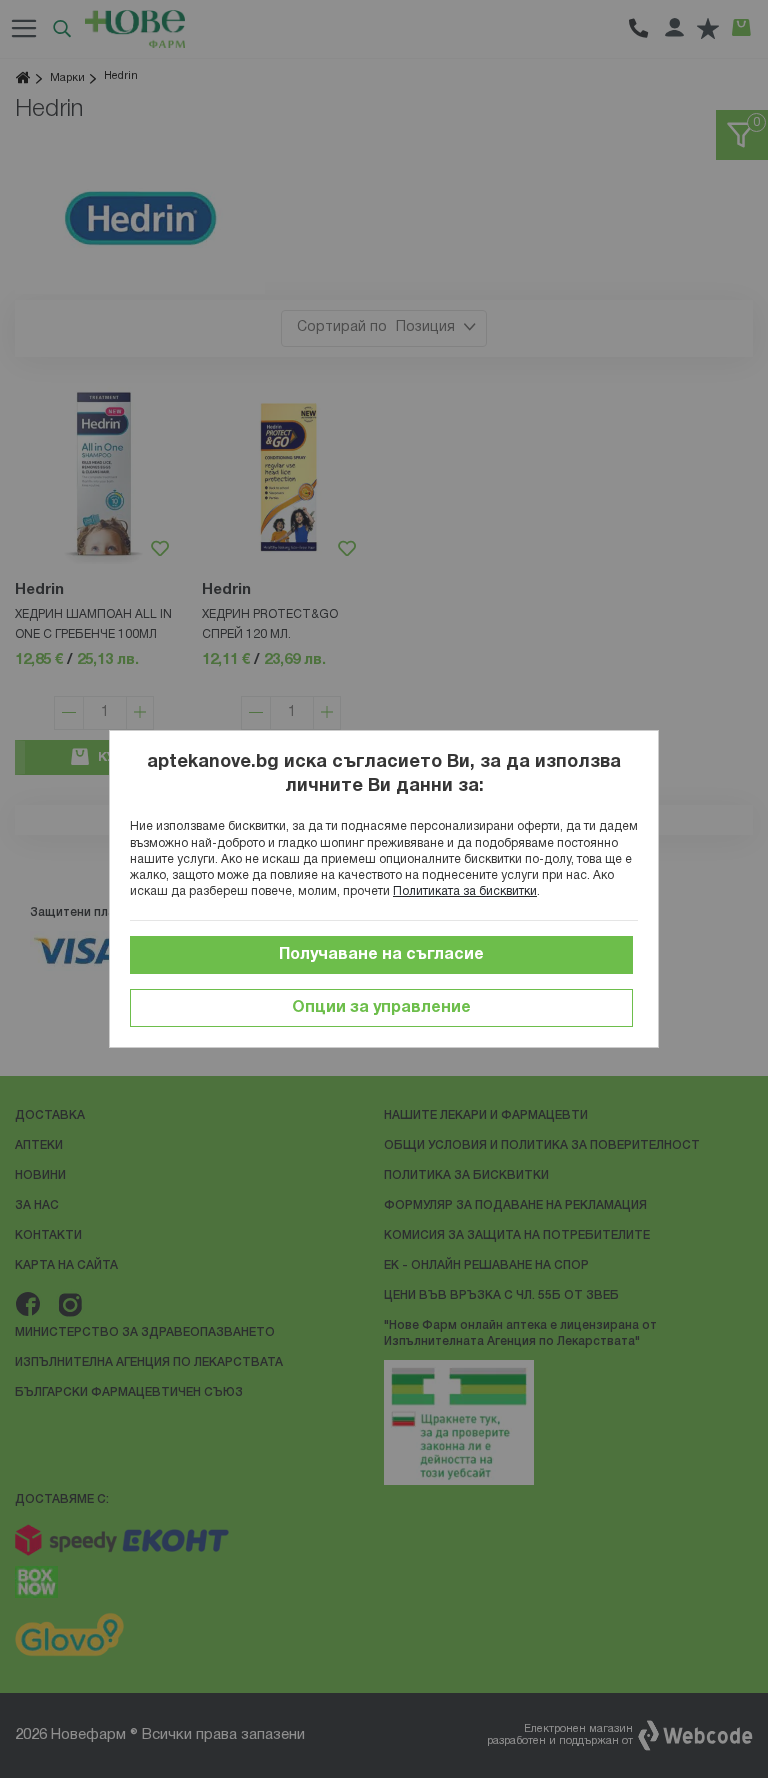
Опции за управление (381, 1008)
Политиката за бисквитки (465, 891)
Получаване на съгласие (381, 955)
